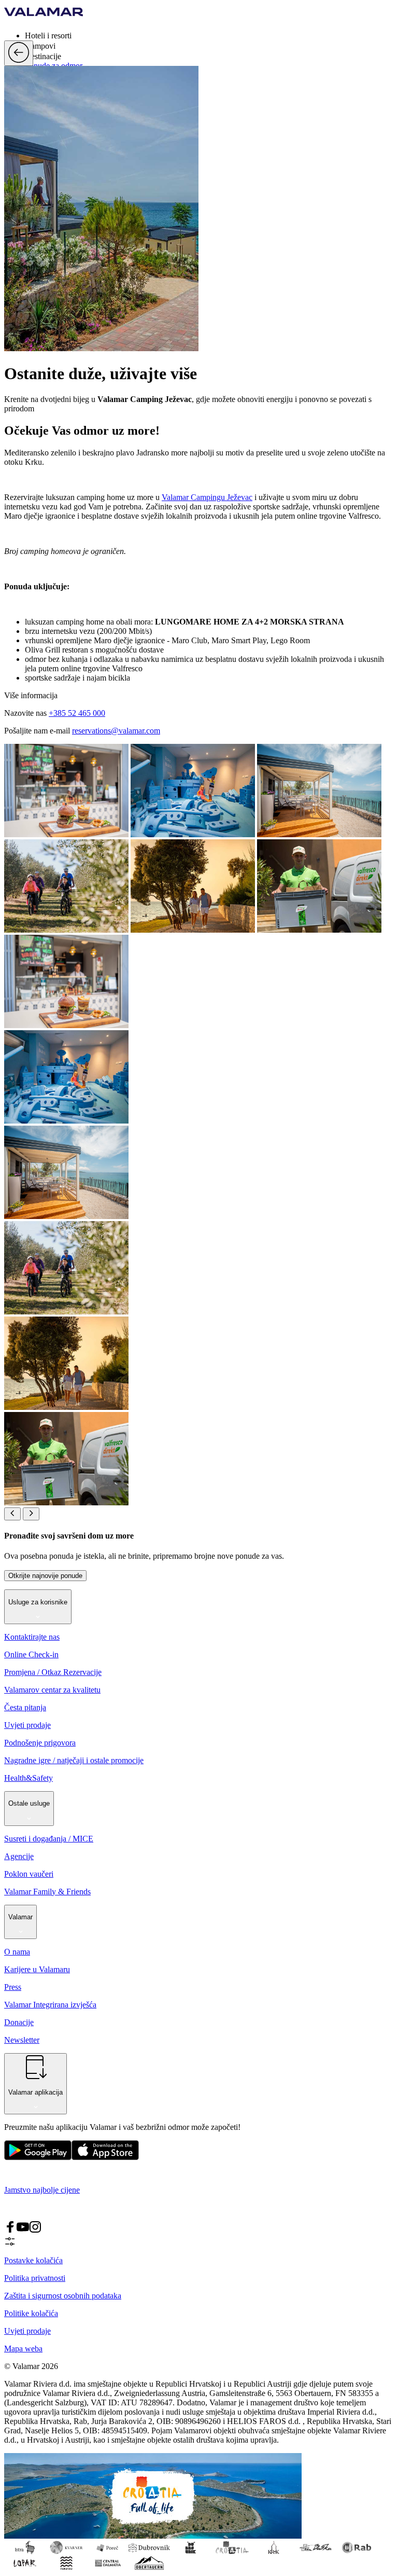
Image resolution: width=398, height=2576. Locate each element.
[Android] (105, 2158)
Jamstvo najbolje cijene (42, 2190)
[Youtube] (23, 2230)
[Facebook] (10, 2230)
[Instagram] (35, 2230)
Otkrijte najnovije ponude (45, 1576)
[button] (209, 35)
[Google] (38, 2158)
